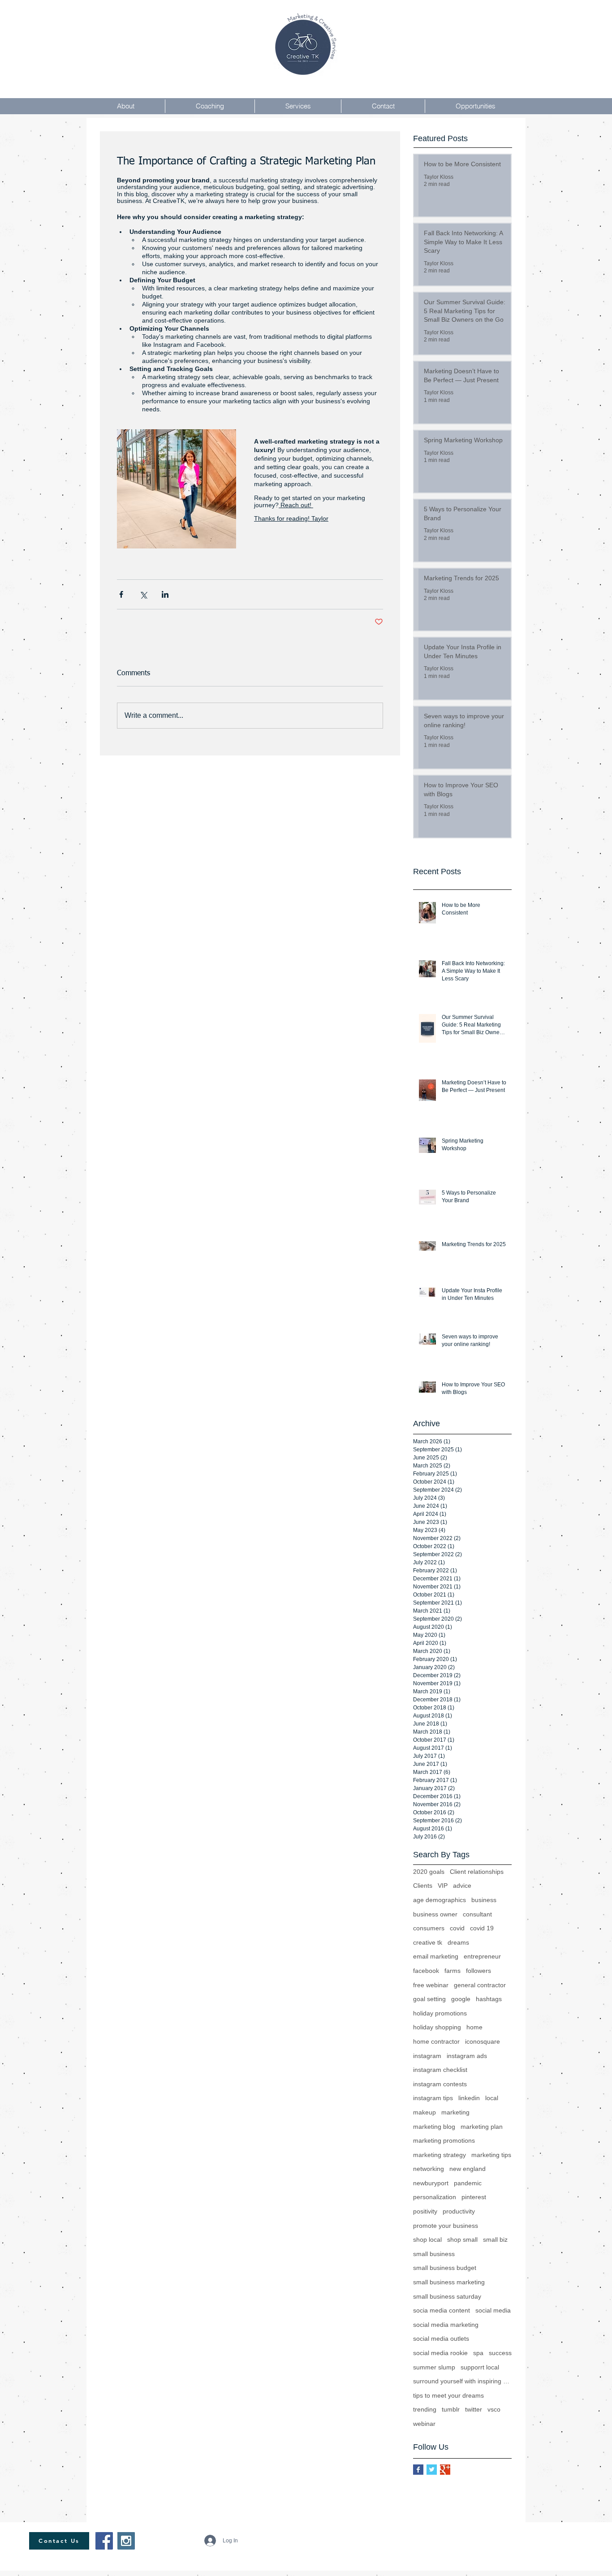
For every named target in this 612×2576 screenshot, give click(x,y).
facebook (426, 1971)
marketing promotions (444, 2140)
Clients (423, 1886)
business (484, 1900)
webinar (424, 2424)
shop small (462, 2239)
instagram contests (440, 2084)
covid (457, 1928)
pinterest (474, 2197)
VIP (443, 1886)
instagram (427, 2056)
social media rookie (440, 2353)
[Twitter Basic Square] (432, 2470)
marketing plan (482, 2127)
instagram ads (467, 2056)
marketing (455, 2112)
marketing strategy (440, 2155)
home (474, 2027)
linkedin (469, 2098)
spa (478, 2353)
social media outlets (441, 2339)
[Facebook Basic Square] (418, 2470)
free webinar (431, 1985)
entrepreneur (482, 1956)
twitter (474, 2409)
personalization (435, 2197)
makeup (425, 2112)
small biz (495, 2239)
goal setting (429, 1999)
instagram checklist (440, 2070)
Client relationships (477, 1872)
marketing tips (491, 2155)
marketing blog (434, 2127)
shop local (427, 2239)
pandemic (468, 2183)
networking (429, 2169)
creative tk (428, 1942)
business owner (435, 1914)
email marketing (436, 1956)
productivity (459, 2211)
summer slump (434, 2367)
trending (425, 2409)
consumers (429, 1928)
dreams (458, 1942)
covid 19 (482, 1928)
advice (462, 1886)
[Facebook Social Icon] (104, 2541)
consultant (477, 1914)
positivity (425, 2211)
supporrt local (480, 2367)
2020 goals (429, 1872)
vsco (494, 2409)
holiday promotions (440, 2013)
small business (434, 2254)
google (461, 1999)
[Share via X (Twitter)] (143, 594)
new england (468, 2169)
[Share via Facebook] (121, 594)
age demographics (440, 1900)
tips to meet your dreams (448, 2395)
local (492, 2098)
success (500, 2353)
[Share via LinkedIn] (165, 594)
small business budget (445, 2268)
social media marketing (446, 2325)
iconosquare (483, 2041)
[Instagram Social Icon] (126, 2541)
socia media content (442, 2310)
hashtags (489, 1999)
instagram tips (433, 2098)
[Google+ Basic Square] (445, 2470)
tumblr (451, 2409)
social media (493, 2310)
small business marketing (449, 2282)
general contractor (480, 1985)
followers (478, 1971)
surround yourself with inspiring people (462, 2381)
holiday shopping (437, 2027)
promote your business (446, 2226)
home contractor (436, 2041)
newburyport (431, 2183)
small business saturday (447, 2296)
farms (453, 1971)
